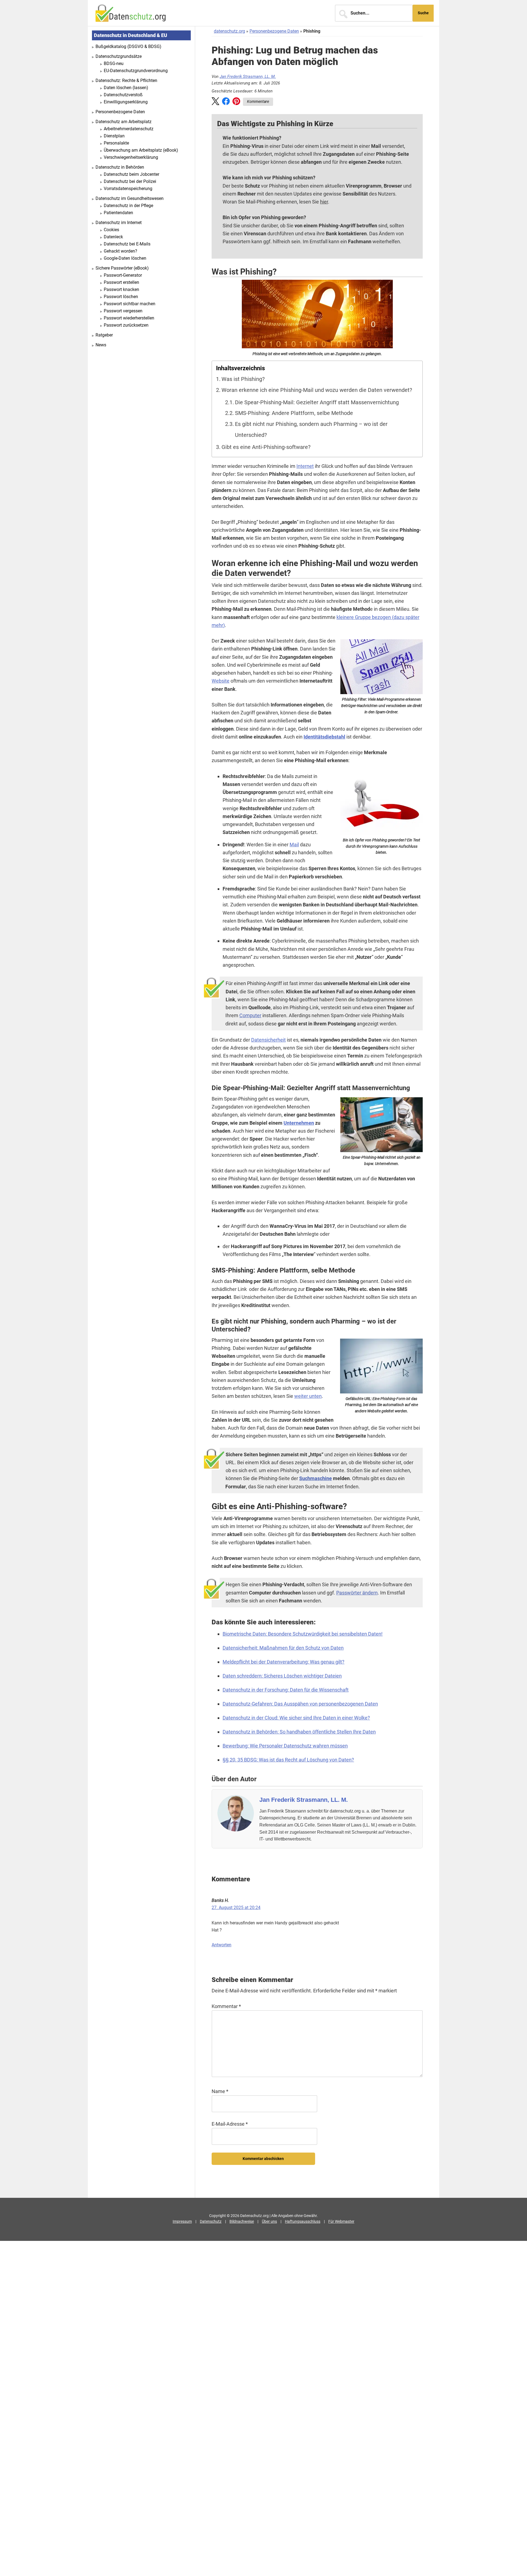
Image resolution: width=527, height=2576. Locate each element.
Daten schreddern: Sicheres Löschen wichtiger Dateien (282, 1676)
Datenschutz (211, 2221)
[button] (215, 102)
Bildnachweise (242, 2221)
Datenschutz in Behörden (120, 167)
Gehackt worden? (120, 251)
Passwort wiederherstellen (129, 318)
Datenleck (113, 237)
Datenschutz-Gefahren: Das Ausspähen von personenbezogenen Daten (300, 1704)
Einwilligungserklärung (126, 102)
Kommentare (258, 101)
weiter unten (308, 1396)
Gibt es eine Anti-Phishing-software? (266, 447)
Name (220, 2091)
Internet (305, 466)
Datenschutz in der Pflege (128, 206)
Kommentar (226, 2006)
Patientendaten (118, 213)
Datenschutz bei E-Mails (127, 244)
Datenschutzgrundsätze (119, 56)
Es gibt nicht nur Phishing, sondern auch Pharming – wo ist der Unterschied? (311, 430)
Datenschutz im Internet (119, 223)
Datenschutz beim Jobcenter (131, 174)
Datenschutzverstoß (123, 95)
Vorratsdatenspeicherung (128, 189)
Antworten (222, 1945)
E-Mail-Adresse (230, 2124)
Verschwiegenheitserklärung (131, 157)
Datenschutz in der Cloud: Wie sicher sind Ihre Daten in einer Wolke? (296, 1718)
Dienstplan (114, 136)
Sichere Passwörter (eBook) (122, 268)
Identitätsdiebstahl (324, 737)
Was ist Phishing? (243, 379)
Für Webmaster (341, 2221)
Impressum (182, 2221)
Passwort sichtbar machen (130, 304)
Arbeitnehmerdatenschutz (129, 129)
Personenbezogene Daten (274, 31)
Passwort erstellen (121, 282)
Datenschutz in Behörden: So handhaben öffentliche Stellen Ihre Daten (299, 1732)
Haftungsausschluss (303, 2221)
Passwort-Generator (123, 275)
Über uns (269, 2221)
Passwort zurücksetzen (126, 325)
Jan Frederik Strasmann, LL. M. (248, 77)
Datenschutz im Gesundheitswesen (130, 198)
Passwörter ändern (357, 1593)
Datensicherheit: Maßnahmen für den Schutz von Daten (283, 1648)
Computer (250, 1015)
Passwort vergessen (123, 311)
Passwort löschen (121, 297)
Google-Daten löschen (125, 258)
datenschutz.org (229, 31)
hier (324, 202)
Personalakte (116, 143)
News (101, 345)
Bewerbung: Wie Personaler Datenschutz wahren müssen (285, 1746)
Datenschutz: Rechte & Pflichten (126, 80)
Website (221, 681)
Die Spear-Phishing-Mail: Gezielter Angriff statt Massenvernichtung (317, 402)
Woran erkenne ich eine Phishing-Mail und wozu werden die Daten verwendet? (317, 390)
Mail (294, 845)
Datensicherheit (268, 1040)
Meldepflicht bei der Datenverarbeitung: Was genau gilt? (284, 1662)
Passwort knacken (121, 289)
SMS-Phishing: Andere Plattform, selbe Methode (294, 413)
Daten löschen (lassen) (126, 88)
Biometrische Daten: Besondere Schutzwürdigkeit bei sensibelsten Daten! (303, 1634)
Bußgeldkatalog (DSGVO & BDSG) (128, 46)
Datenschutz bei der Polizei (130, 181)
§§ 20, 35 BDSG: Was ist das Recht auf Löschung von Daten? (288, 1760)
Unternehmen (299, 1123)
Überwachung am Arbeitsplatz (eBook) (141, 150)
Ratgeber (104, 335)
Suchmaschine (316, 1478)
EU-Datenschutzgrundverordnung (136, 71)
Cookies (111, 230)
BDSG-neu (114, 63)
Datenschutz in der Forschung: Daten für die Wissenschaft (286, 1690)
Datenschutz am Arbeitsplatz (124, 122)
